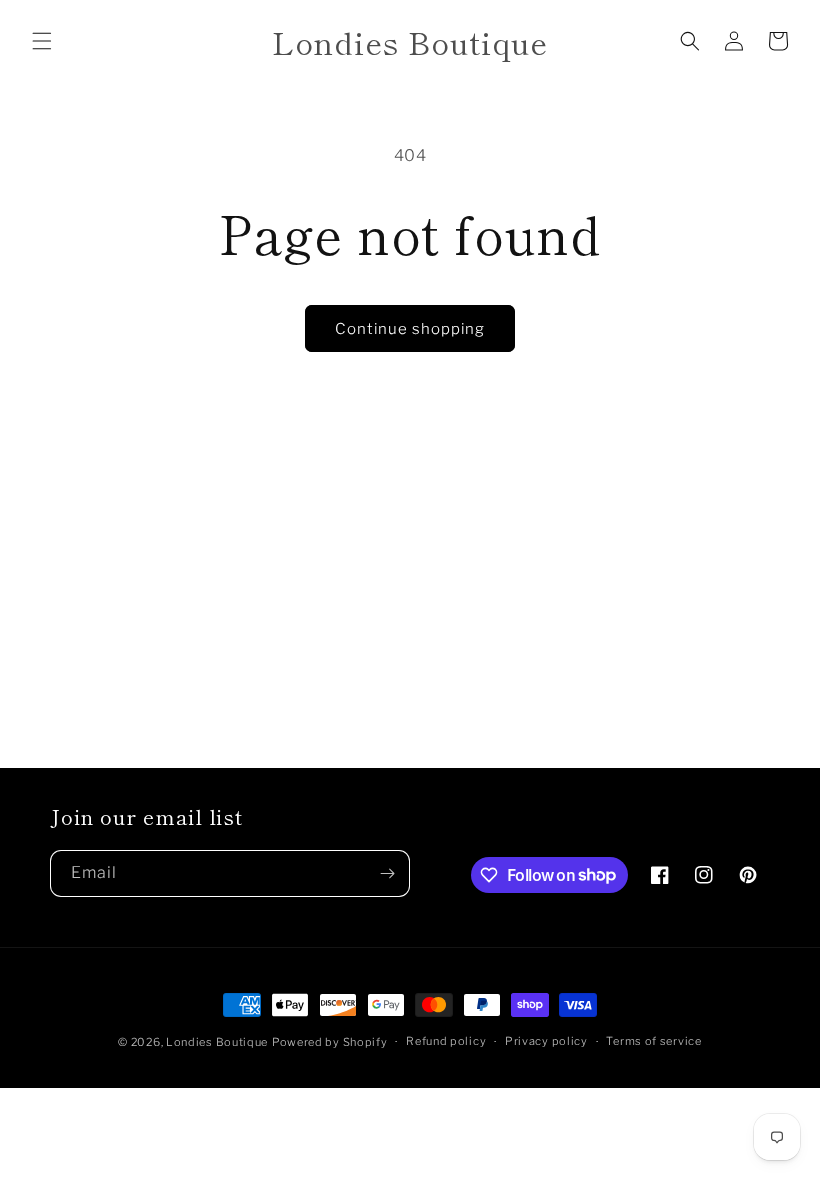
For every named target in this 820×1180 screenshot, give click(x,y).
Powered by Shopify (330, 1042)
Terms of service (653, 1041)
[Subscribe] (387, 873)
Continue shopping (410, 329)
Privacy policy (546, 1041)
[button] (42, 41)
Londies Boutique (217, 1042)
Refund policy (446, 1041)
